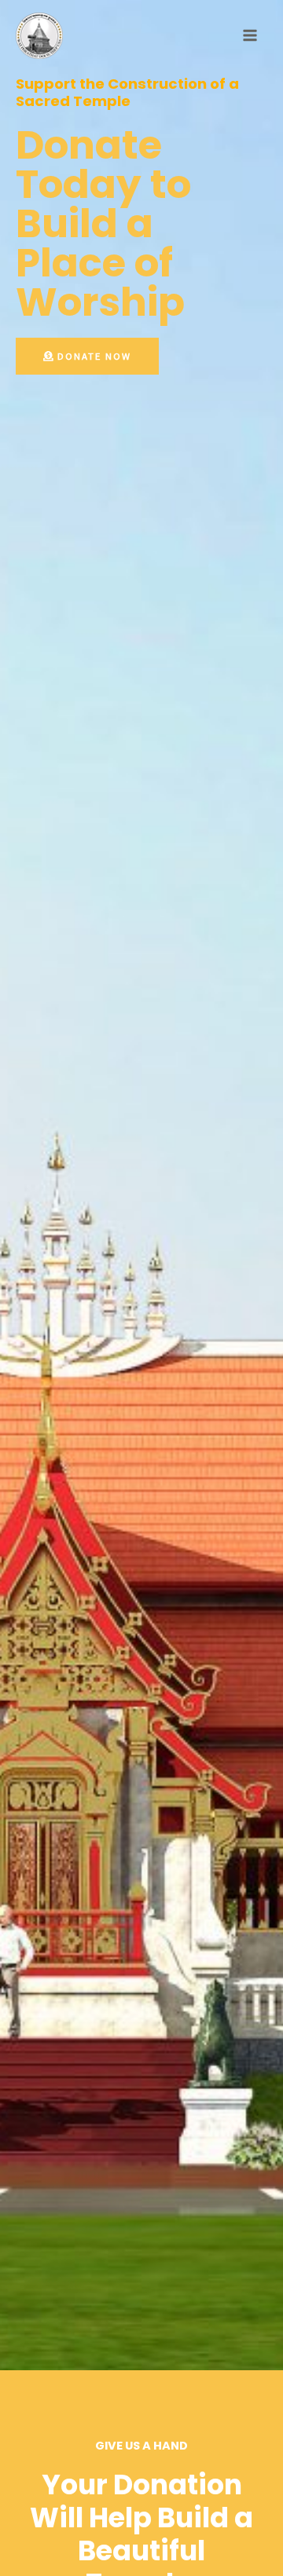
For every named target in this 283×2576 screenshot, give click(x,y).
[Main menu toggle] (250, 35)
